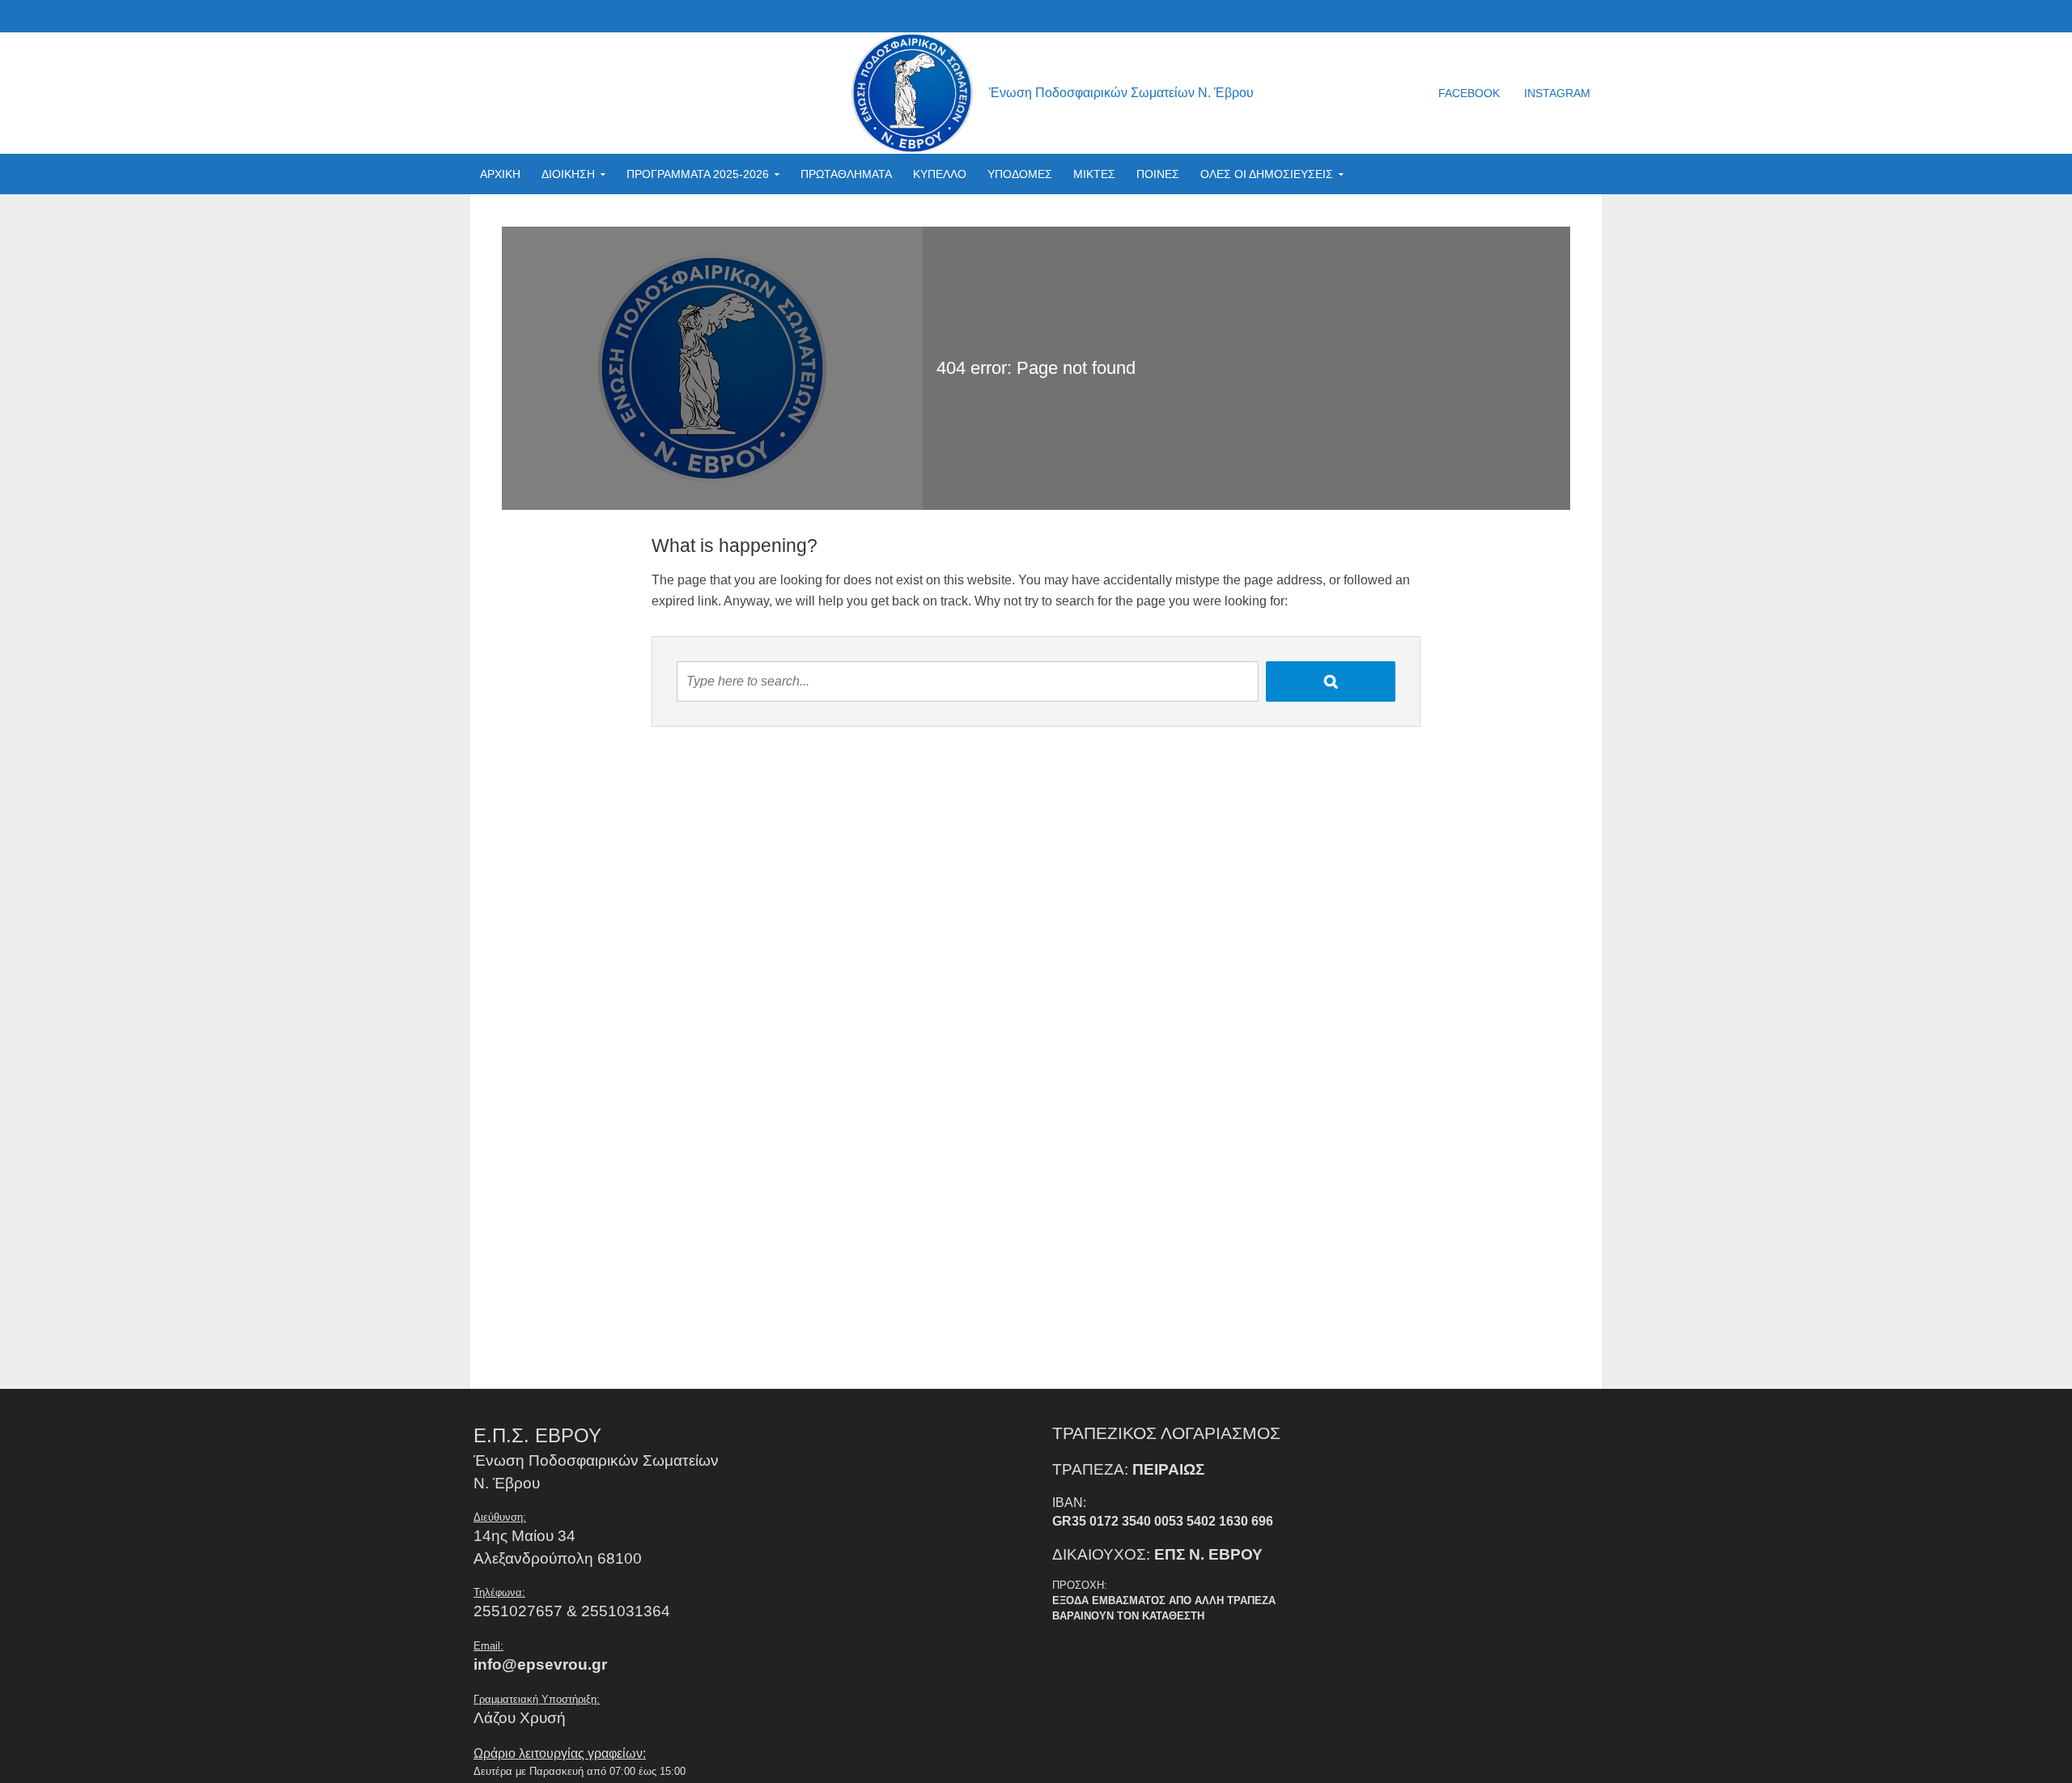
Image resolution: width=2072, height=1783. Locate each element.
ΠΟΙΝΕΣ (1158, 174)
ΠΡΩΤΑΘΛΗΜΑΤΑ (846, 174)
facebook (1469, 93)
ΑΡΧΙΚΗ (500, 174)
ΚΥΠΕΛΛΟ (940, 174)
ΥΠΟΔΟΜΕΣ (1020, 174)
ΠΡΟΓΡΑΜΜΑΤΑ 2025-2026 (698, 174)
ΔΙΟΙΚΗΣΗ (568, 174)
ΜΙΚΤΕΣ (1094, 174)
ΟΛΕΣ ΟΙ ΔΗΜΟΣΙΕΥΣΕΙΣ (1267, 174)
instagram (1557, 93)
